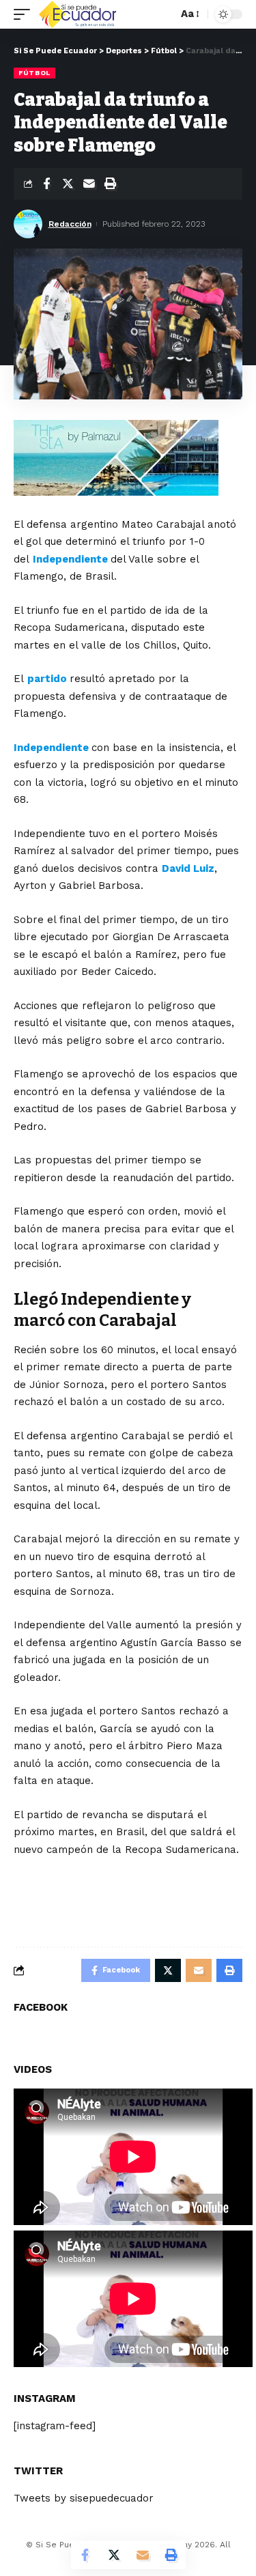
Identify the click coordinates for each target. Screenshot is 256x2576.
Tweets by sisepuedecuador (84, 2498)
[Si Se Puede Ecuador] (77, 14)
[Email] (89, 184)
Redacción (70, 224)
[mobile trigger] (25, 14)
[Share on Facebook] (46, 184)
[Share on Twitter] (68, 184)
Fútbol (34, 73)
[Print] (110, 184)
